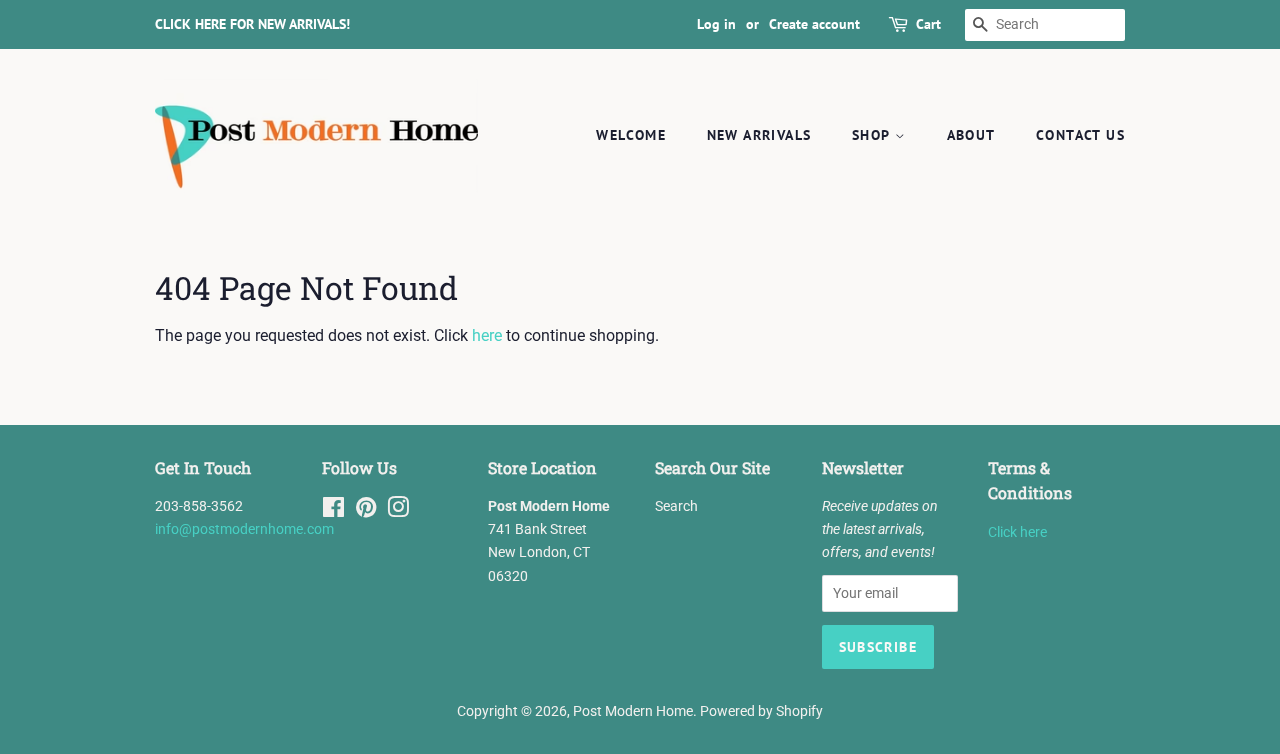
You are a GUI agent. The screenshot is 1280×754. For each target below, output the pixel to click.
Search (676, 506)
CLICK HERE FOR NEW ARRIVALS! (252, 24)
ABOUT (971, 135)
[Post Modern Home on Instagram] (398, 511)
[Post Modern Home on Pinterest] (366, 511)
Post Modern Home (633, 711)
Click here (1017, 532)
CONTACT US (1080, 135)
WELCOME (631, 135)
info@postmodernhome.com (244, 529)
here (487, 335)
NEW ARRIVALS (759, 135)
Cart (928, 24)
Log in (716, 24)
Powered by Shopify (761, 711)
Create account (814, 24)
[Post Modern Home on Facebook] (333, 511)
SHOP (873, 135)
